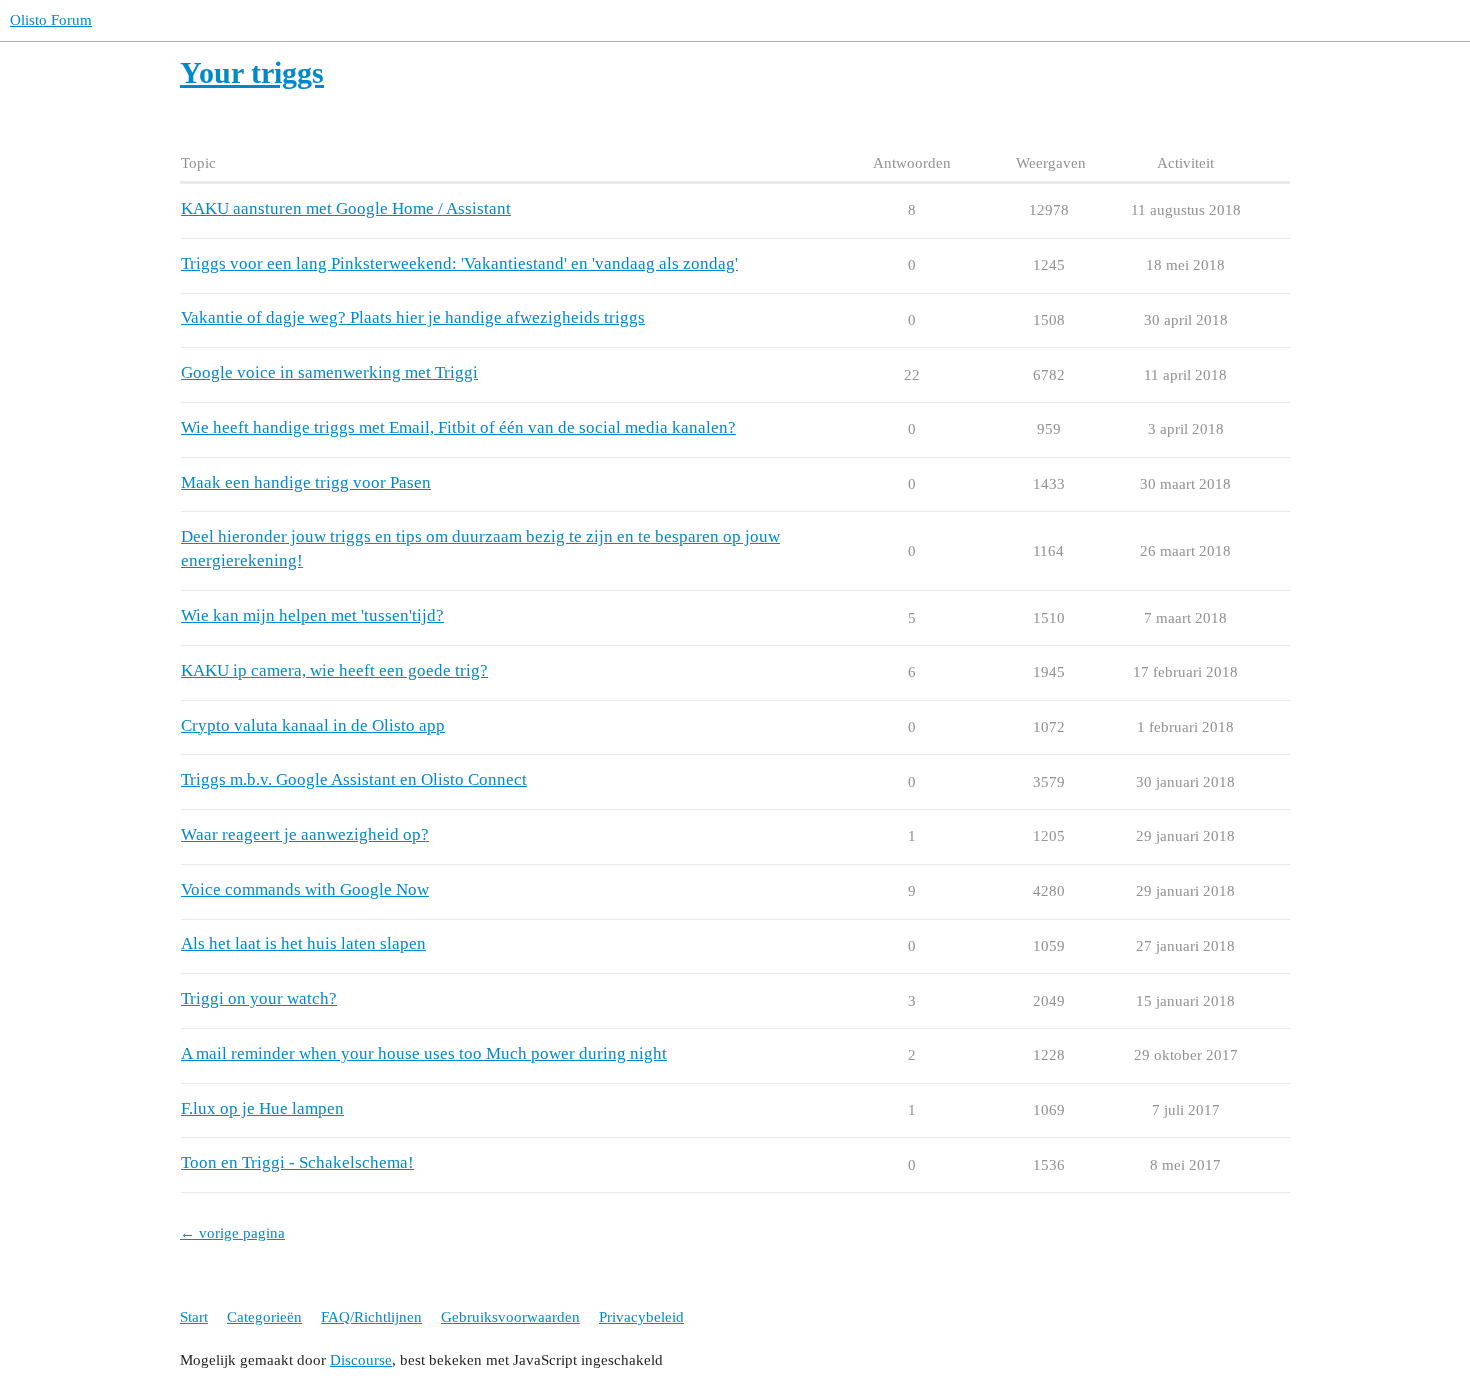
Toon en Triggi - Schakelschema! (297, 1162)
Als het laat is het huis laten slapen (303, 943)
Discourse (361, 1360)
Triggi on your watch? (259, 998)
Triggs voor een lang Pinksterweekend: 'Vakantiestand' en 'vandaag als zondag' (459, 263)
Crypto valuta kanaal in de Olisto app (313, 725)
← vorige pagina (232, 1233)
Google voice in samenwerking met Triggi (329, 372)
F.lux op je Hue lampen (262, 1108)
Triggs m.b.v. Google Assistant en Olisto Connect (354, 779)
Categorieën (264, 1317)
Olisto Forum (51, 20)
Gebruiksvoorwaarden (510, 1317)
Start (194, 1317)
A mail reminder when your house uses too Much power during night (424, 1053)
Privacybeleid (641, 1317)
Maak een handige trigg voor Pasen (306, 482)
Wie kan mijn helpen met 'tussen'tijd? (312, 615)
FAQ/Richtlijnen (371, 1317)
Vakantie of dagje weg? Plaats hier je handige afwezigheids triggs (413, 317)
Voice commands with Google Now (305, 889)
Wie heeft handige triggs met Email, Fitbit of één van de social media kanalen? (458, 427)
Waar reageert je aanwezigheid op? (305, 834)
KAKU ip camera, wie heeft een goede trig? (334, 670)
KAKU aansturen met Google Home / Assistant (346, 208)
